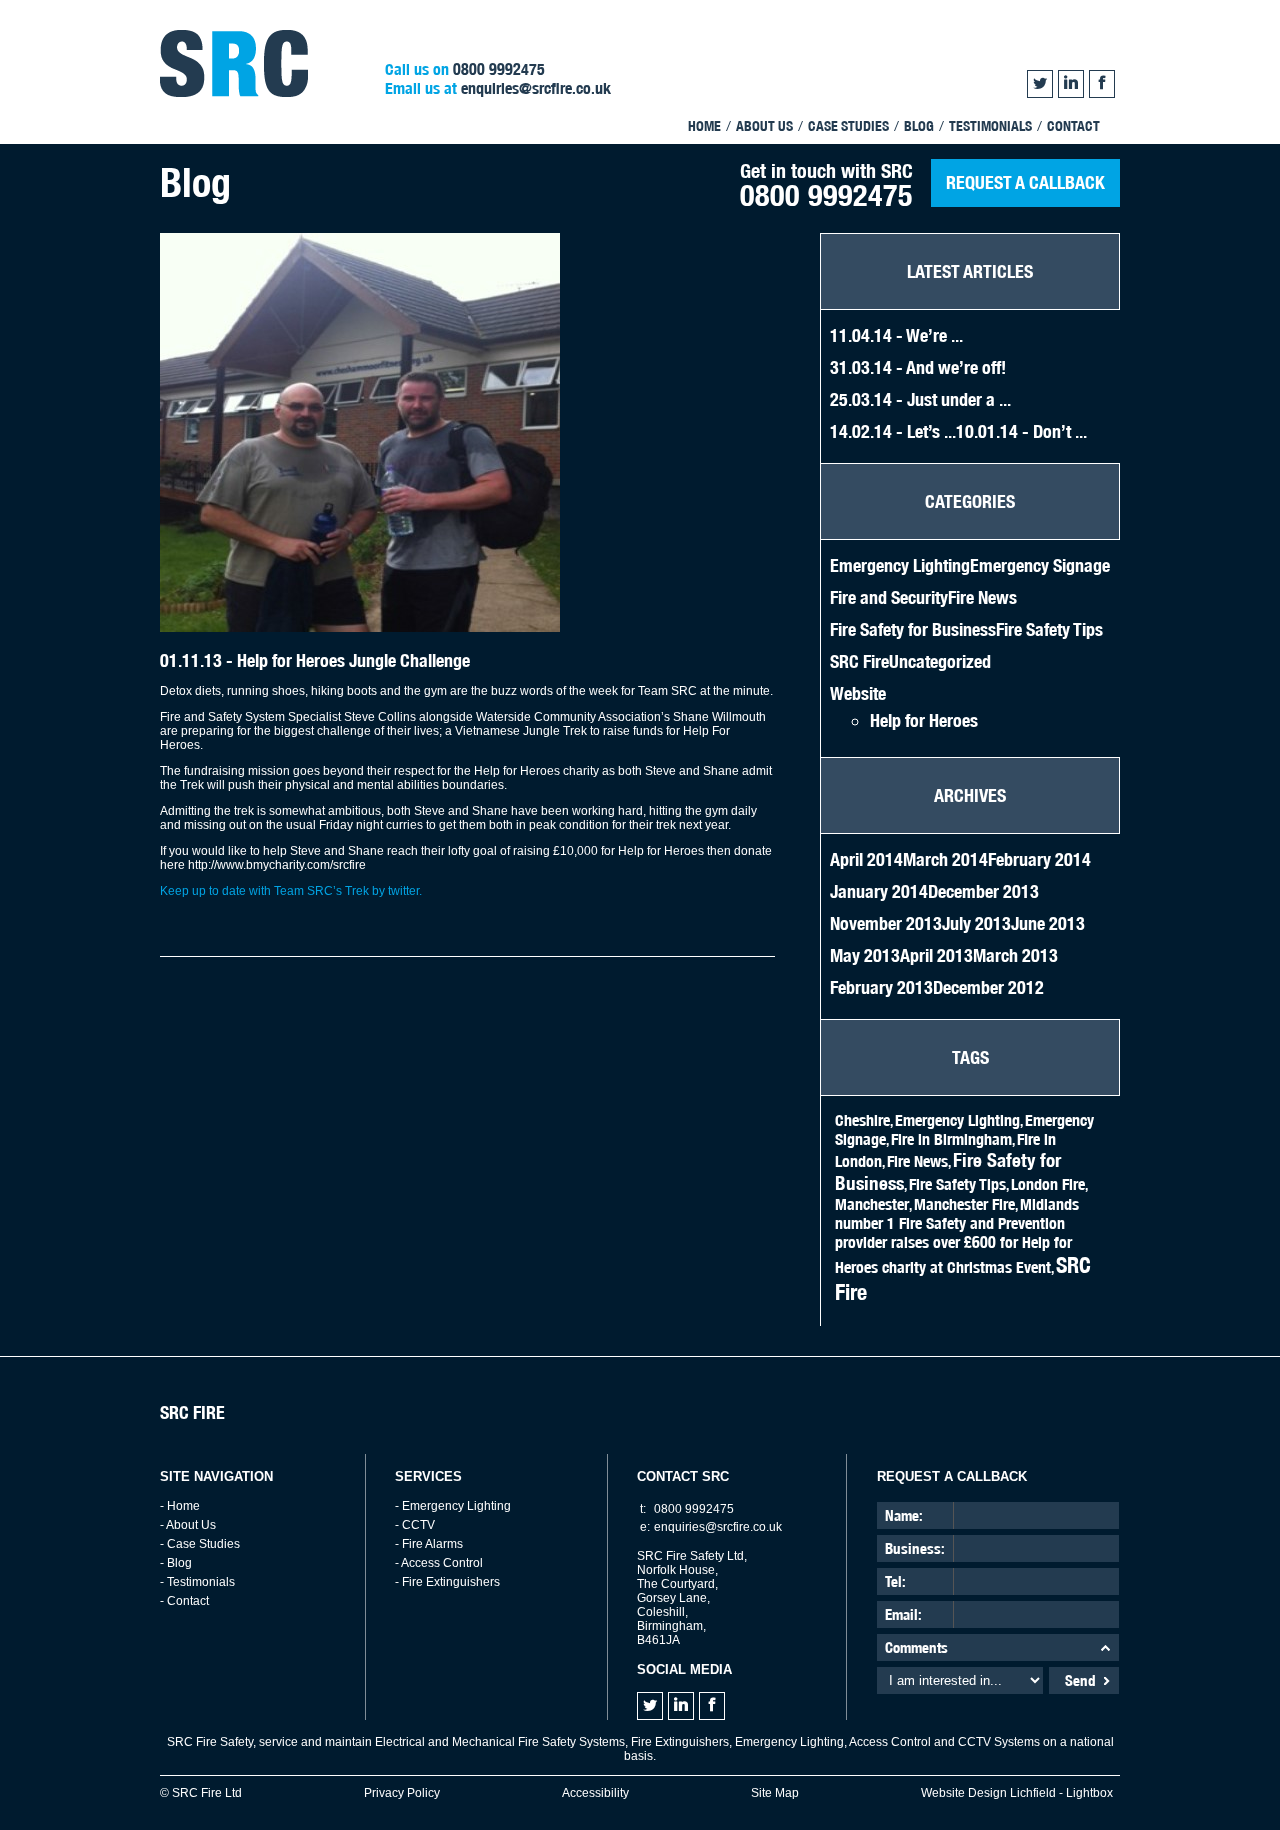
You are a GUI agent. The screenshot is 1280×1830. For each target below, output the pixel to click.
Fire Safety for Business (913, 629)
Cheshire (862, 1120)
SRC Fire (859, 661)
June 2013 (1048, 923)
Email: (903, 1614)
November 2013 (886, 923)
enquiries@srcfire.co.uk (536, 88)
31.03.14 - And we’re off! (918, 367)
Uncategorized (940, 661)
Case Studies (848, 126)
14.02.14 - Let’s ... (893, 431)
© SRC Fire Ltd (201, 1793)
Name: (904, 1515)
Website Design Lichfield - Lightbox (1017, 1793)
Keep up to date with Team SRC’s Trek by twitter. (291, 891)
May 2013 (865, 955)
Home (704, 126)
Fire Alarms (432, 1544)
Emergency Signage (1040, 565)
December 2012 (988, 987)
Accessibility (595, 1793)
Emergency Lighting (900, 565)
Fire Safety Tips (1049, 629)
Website (858, 693)
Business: (915, 1548)
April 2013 (936, 955)
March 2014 (945, 859)
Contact (1073, 126)
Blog (919, 126)
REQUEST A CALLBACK (1025, 182)
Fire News (982, 597)
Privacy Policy (402, 1793)
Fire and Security (889, 597)
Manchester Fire (964, 1204)
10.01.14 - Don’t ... (1021, 431)
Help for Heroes (924, 720)
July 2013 (976, 923)
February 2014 (1039, 859)
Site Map (775, 1793)
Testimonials (990, 126)
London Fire (1048, 1184)
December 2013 (983, 891)
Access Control (442, 1563)
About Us (764, 126)
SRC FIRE (192, 1412)
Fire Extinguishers (451, 1582)
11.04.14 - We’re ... (896, 335)
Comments (916, 1647)
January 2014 (879, 891)
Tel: (895, 1581)
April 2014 (866, 859)
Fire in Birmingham (951, 1139)
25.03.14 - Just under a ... (920, 399)
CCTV (418, 1525)
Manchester (872, 1204)
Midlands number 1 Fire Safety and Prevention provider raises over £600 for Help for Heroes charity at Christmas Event (957, 1236)
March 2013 (1015, 955)
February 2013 (881, 987)
